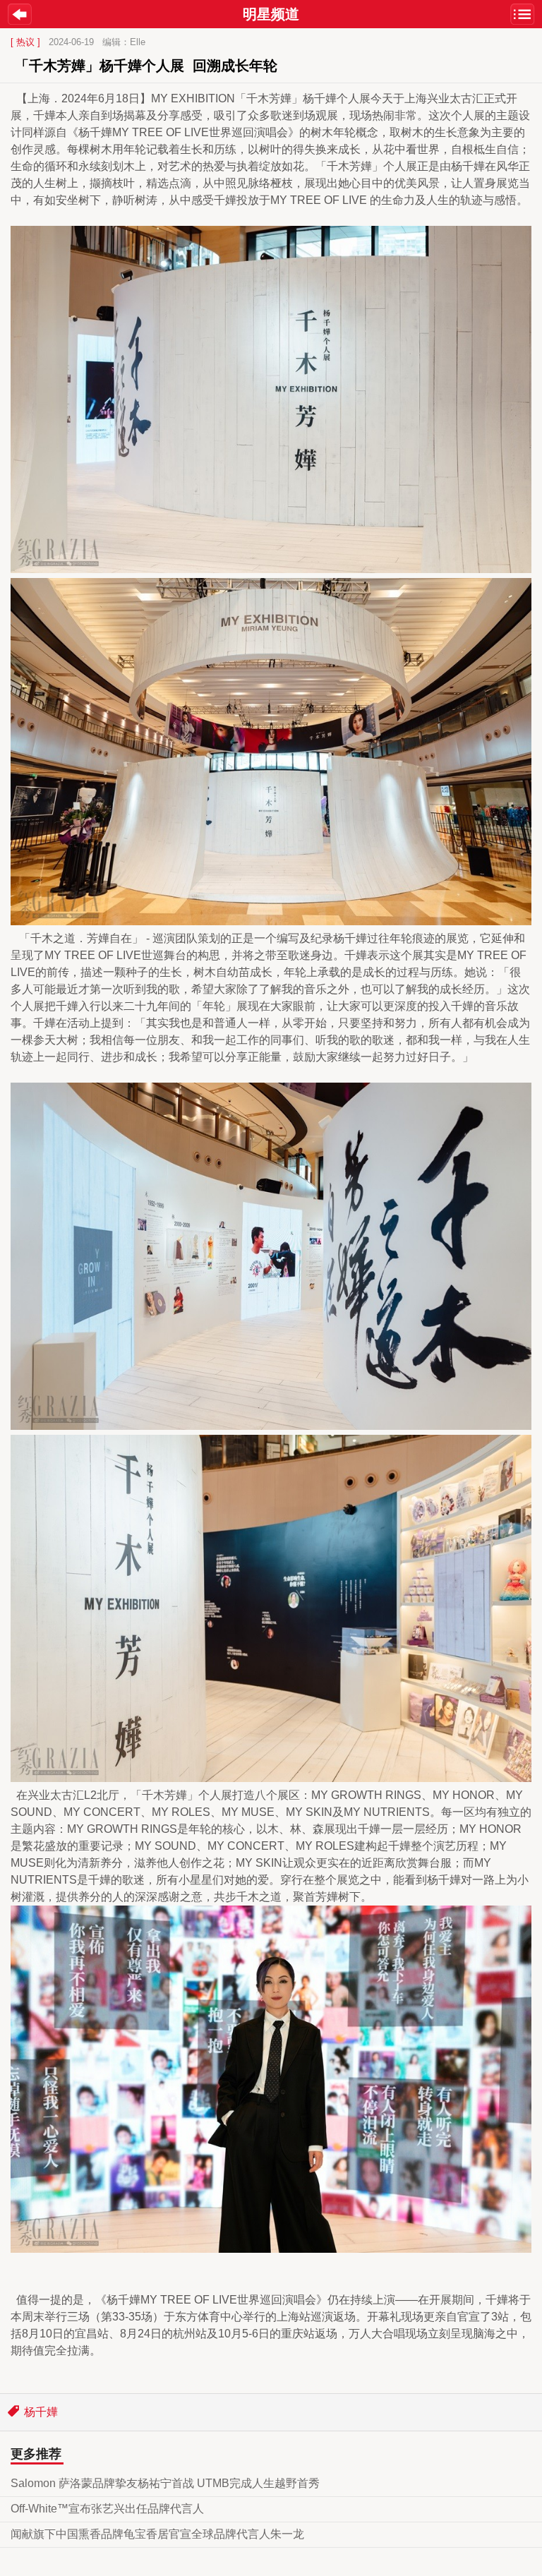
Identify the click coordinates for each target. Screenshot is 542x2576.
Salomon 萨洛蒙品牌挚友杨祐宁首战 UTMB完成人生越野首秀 (165, 2483)
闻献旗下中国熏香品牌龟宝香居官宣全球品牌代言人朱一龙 (157, 2534)
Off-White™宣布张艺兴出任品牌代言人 (107, 2509)
